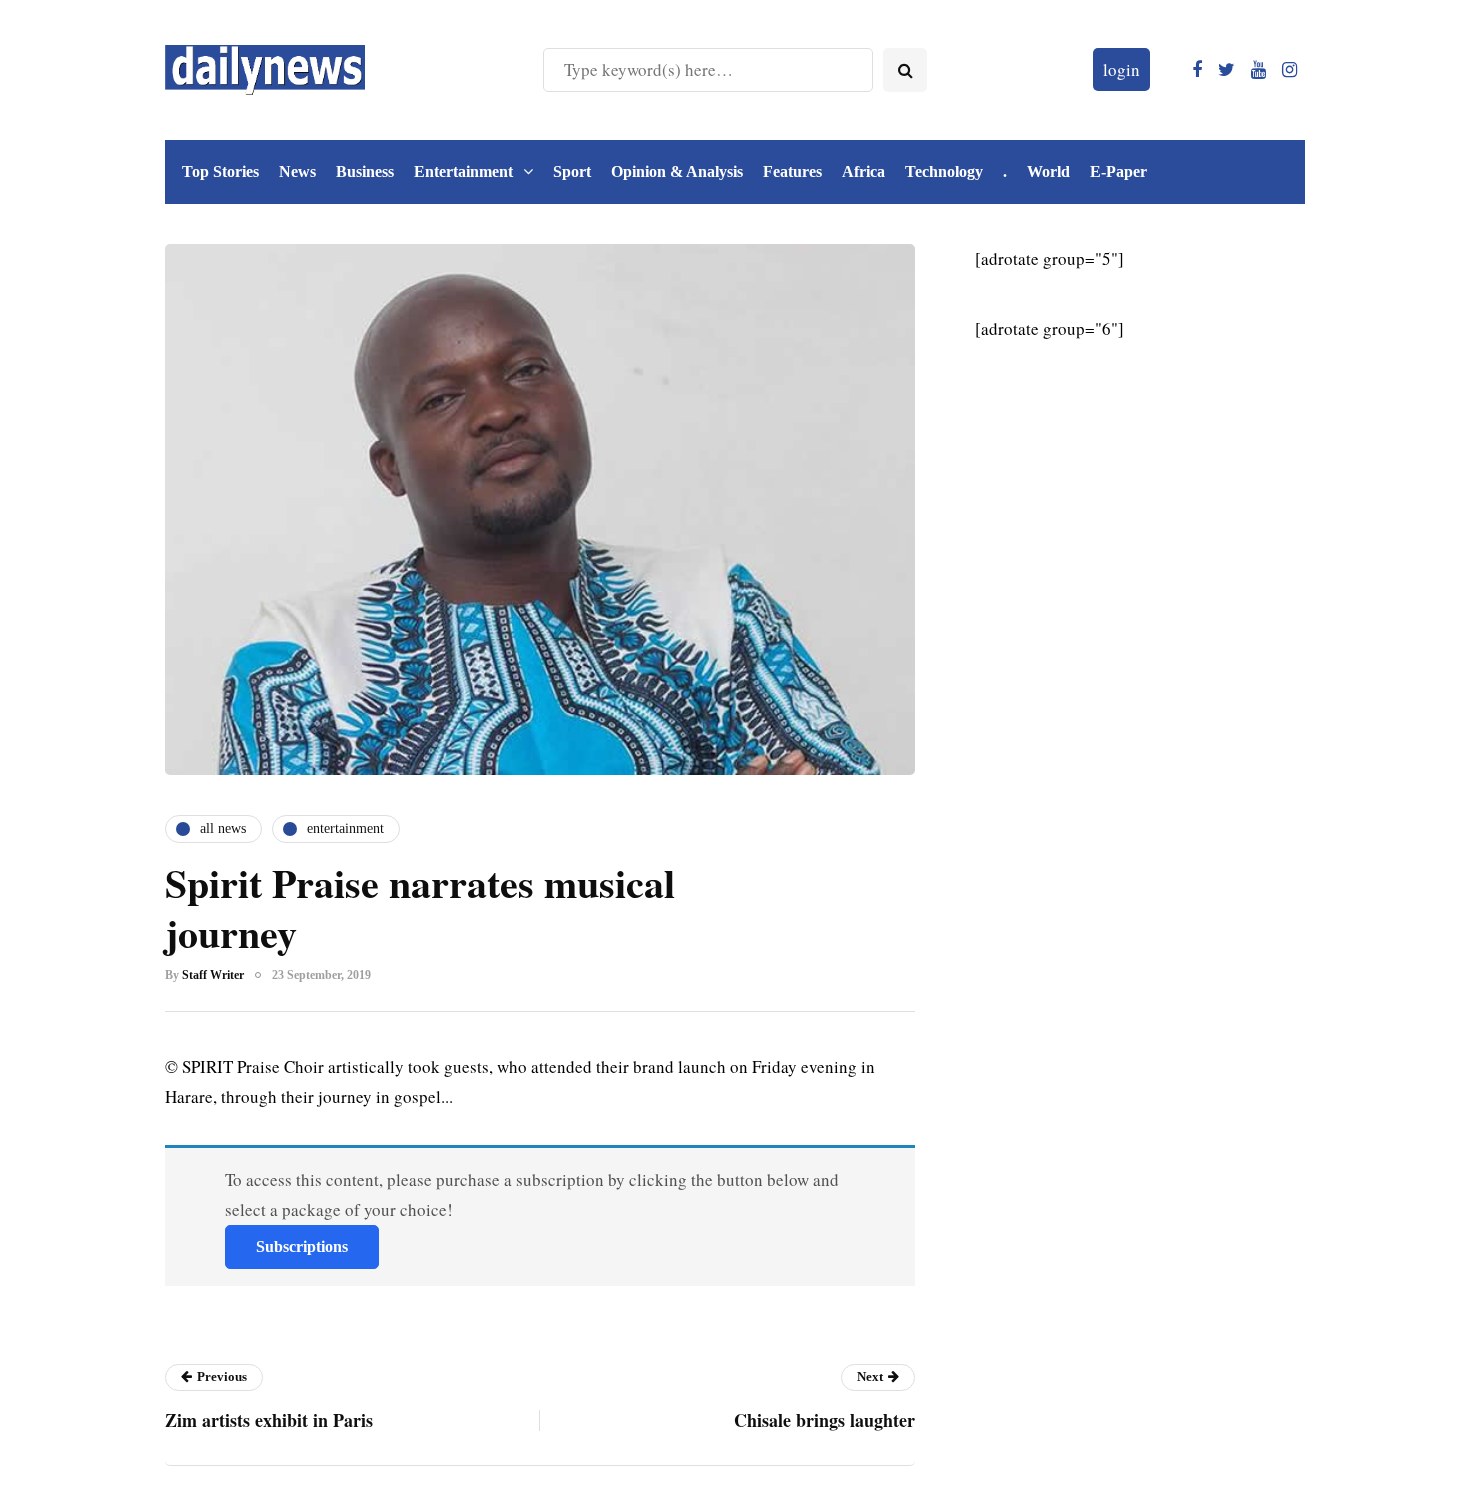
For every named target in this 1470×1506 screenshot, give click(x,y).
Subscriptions (302, 1246)
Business (365, 171)
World (1048, 171)
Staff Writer (213, 975)
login (1121, 69)
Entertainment (463, 171)
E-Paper (1118, 171)
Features (792, 171)
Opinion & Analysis (677, 171)
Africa (863, 171)
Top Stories (220, 171)
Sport (572, 171)
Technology (944, 171)
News (297, 171)
